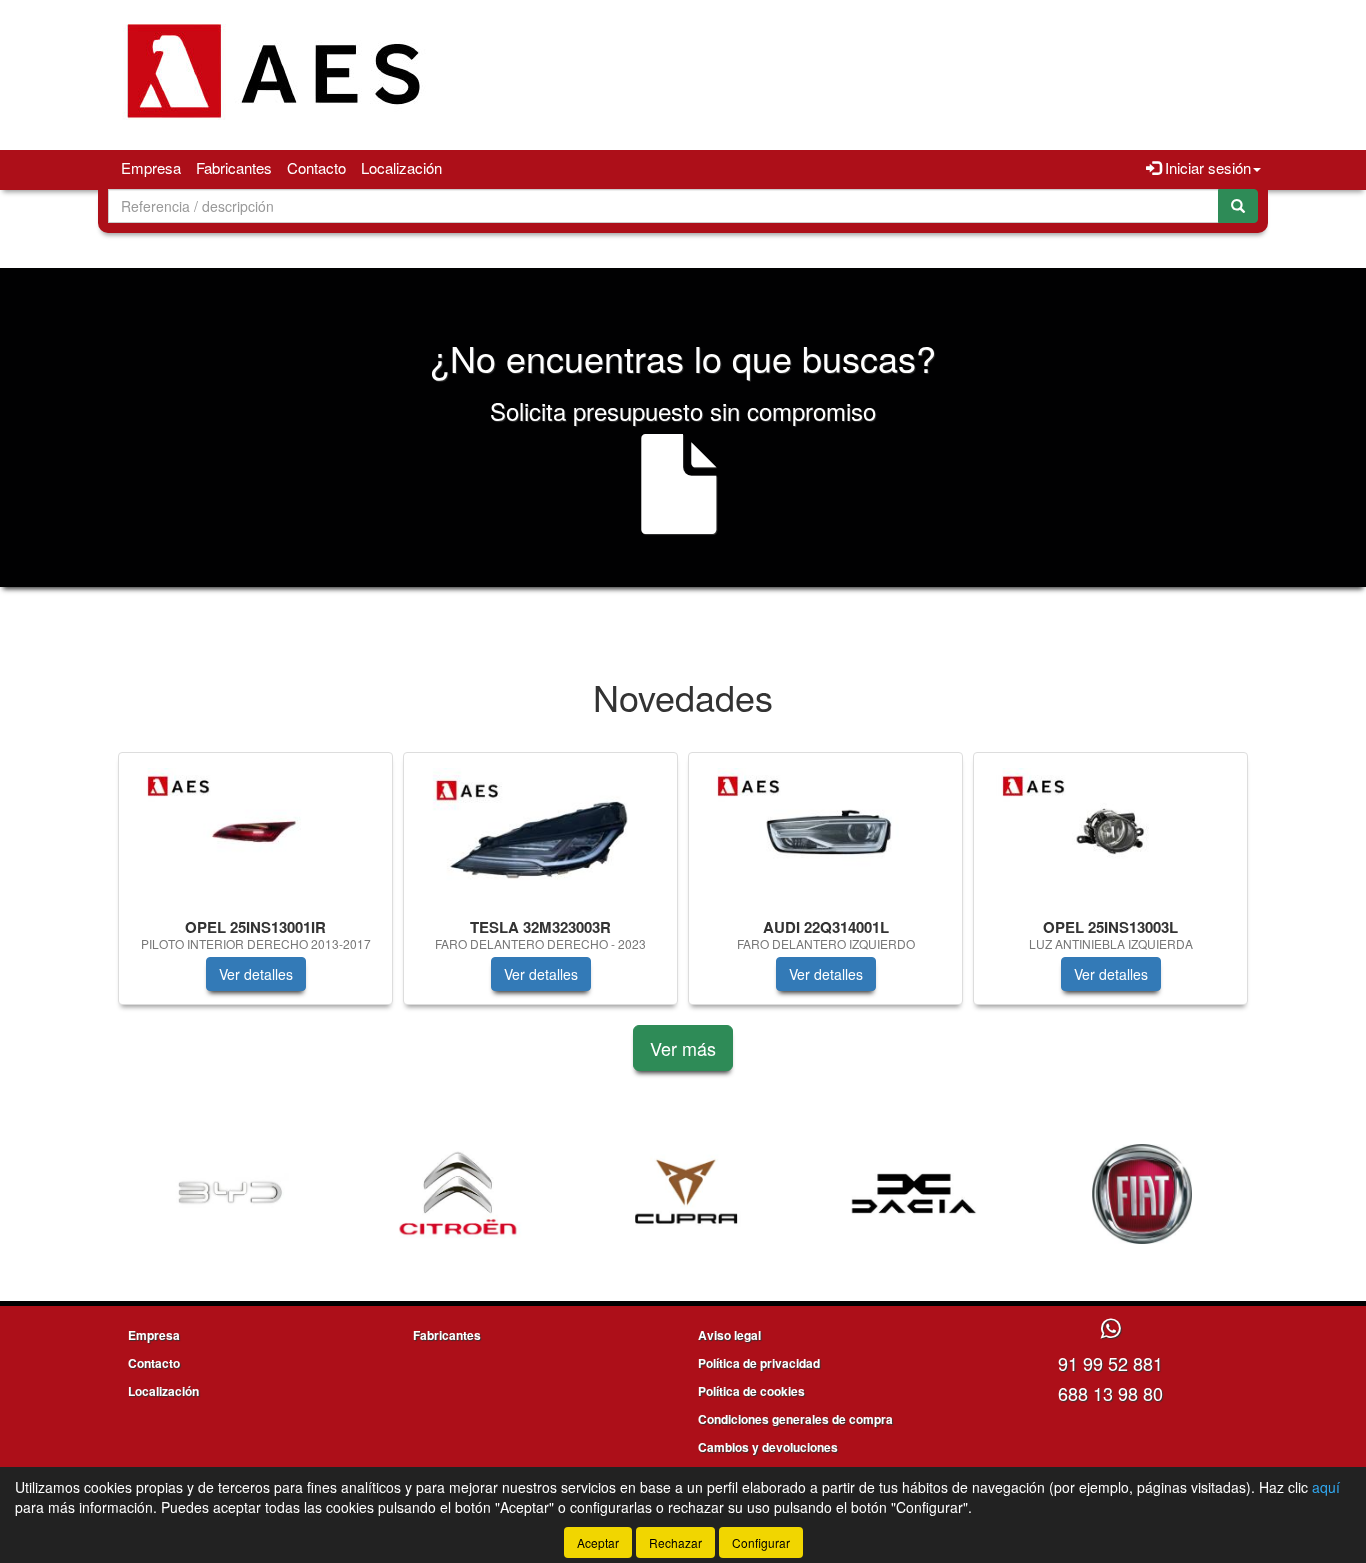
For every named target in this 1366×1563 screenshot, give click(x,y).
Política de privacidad (759, 1363)
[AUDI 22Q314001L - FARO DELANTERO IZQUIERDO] (825, 831)
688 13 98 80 (1110, 1393)
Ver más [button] (683, 1048)
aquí (1326, 1487)
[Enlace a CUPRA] (663, 1194)
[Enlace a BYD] (207, 1194)
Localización (401, 167)
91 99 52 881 (1110, 1363)
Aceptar (598, 1542)
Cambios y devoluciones (768, 1447)
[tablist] (683, 888)
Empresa (151, 167)
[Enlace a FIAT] (1119, 1194)
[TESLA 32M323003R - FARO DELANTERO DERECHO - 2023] (540, 831)
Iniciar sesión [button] (1206, 167)
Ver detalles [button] (256, 974)
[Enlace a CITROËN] (435, 1194)
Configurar (761, 1542)
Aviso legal (729, 1335)
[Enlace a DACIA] (891, 1194)
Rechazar (675, 1542)
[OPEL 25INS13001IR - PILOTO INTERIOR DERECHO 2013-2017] (255, 831)
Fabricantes (234, 167)
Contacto (316, 167)
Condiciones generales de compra (795, 1419)
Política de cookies (751, 1391)
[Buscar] (1238, 206)
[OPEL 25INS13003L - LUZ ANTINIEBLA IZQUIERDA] (1110, 831)
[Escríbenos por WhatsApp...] (1110, 1329)
